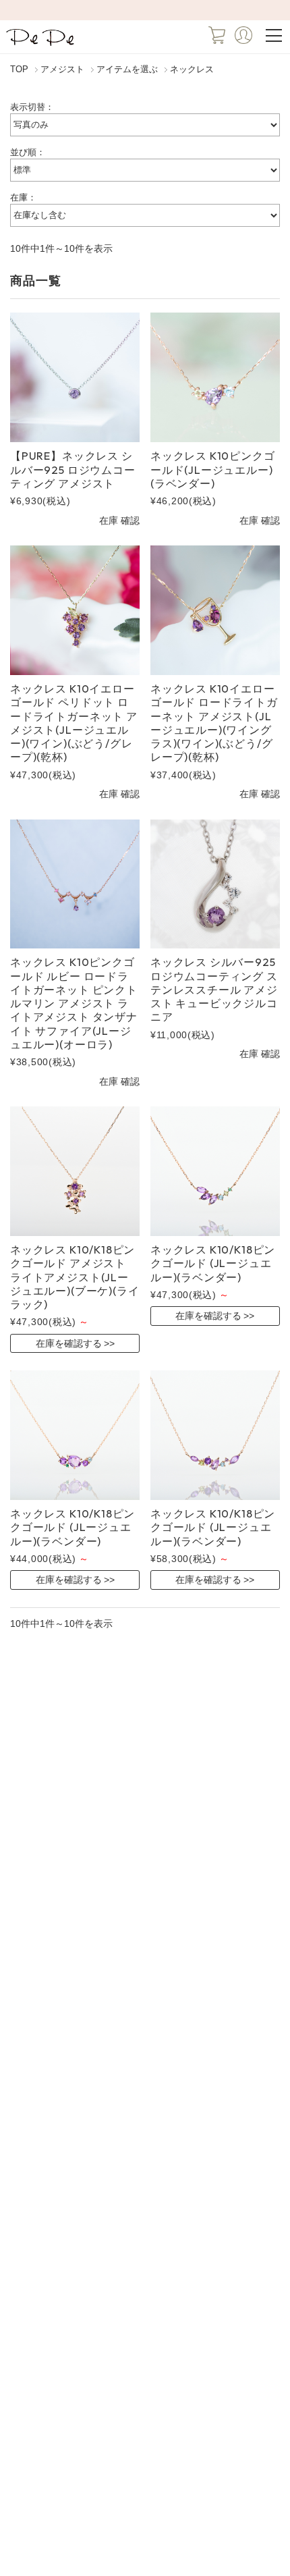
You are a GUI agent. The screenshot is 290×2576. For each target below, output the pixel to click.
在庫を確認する (69, 1343)
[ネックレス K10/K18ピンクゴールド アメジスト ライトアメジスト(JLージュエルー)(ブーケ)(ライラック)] (75, 1171)
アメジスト (62, 70)
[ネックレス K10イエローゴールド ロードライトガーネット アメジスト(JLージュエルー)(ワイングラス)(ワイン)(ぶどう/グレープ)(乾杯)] (215, 610)
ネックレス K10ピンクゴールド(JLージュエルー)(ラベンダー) (213, 469)
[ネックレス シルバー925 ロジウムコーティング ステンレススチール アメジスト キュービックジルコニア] (215, 884)
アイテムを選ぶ (127, 70)
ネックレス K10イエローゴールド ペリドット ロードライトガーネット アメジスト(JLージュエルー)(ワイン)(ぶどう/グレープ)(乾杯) (74, 723)
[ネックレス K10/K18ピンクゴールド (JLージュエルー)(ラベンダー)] (215, 1171)
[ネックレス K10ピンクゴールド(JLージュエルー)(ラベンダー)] (215, 377)
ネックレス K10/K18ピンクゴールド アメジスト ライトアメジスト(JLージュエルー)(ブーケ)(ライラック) (75, 1277)
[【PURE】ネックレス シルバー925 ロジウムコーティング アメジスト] (75, 377)
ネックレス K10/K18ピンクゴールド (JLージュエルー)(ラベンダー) (213, 1263)
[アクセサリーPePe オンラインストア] (41, 45)
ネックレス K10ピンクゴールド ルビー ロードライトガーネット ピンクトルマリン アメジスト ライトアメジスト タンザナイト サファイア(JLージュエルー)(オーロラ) (74, 1003)
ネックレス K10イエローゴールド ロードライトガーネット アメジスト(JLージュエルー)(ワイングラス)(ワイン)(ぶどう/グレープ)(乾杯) (214, 723)
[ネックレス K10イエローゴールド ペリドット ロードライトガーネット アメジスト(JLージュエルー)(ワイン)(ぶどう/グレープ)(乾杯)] (75, 610)
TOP (19, 70)
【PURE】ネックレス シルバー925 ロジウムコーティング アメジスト (73, 469)
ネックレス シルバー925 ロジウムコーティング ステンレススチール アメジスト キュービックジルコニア (214, 989)
